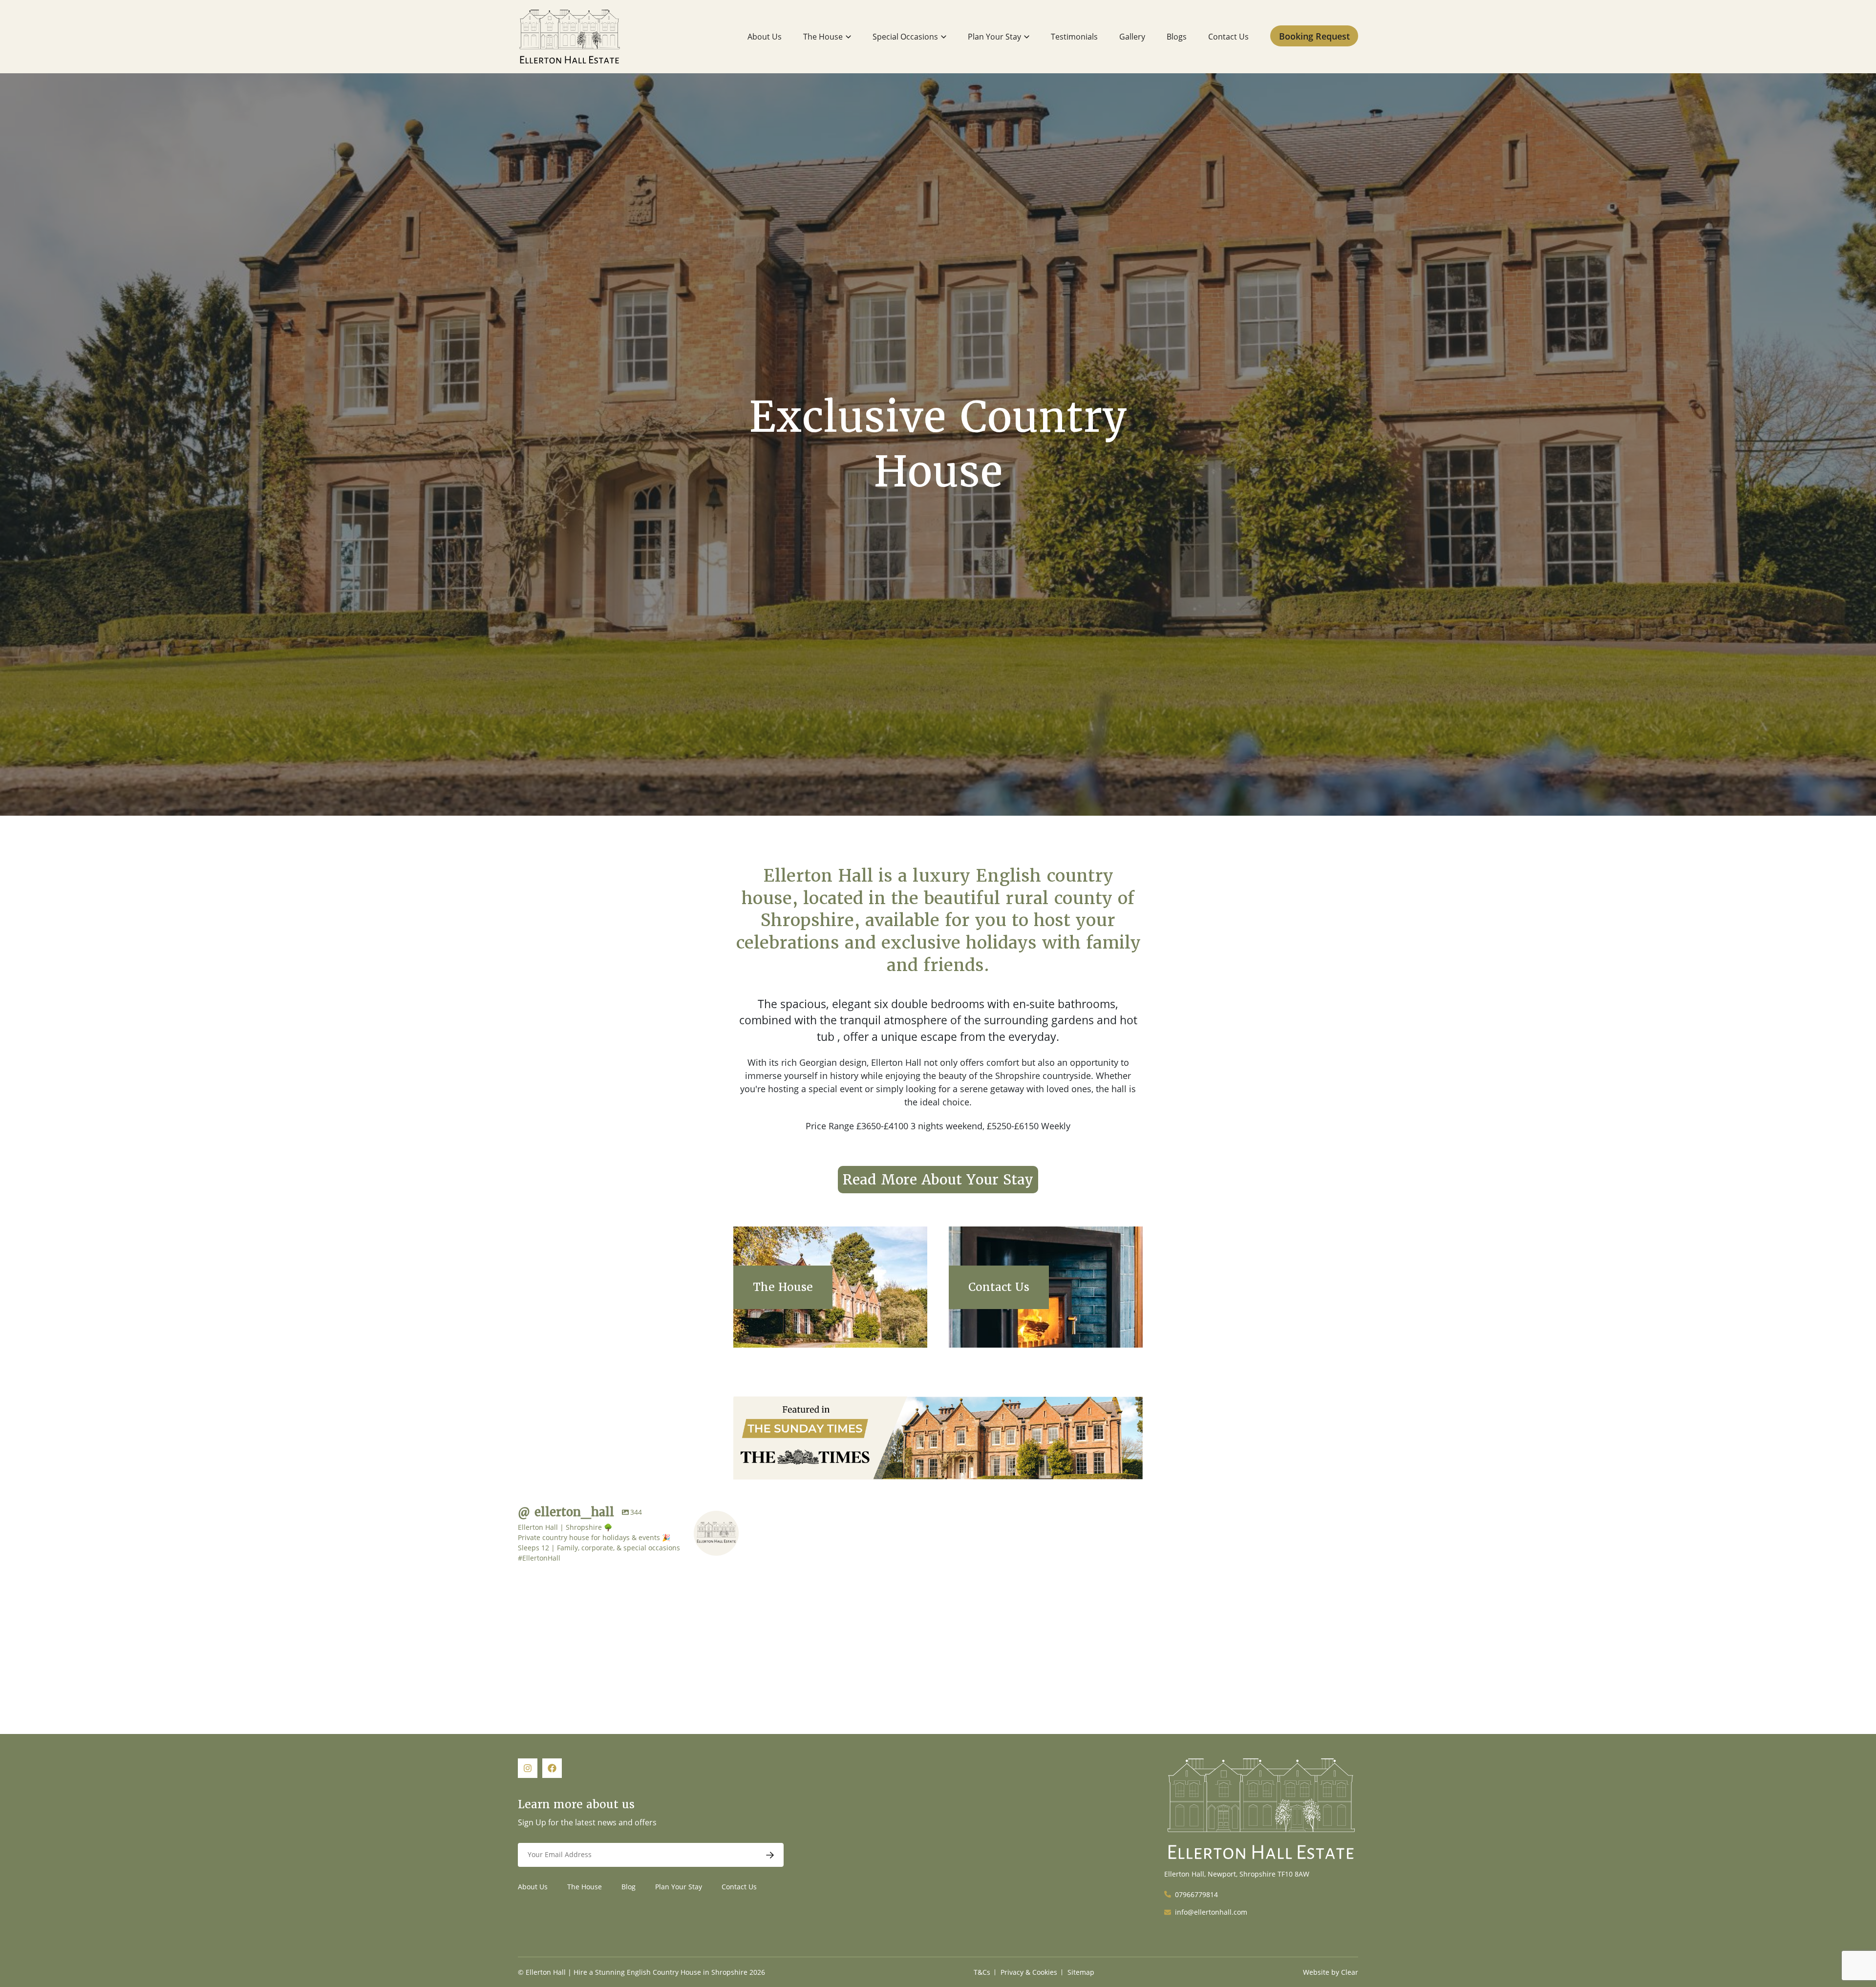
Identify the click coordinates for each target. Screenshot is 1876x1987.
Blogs (1177, 37)
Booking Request (1314, 36)
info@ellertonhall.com (1211, 1912)
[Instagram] (632, 1620)
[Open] (580, 1598)
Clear (1350, 1972)
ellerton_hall (578, 1573)
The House (823, 37)
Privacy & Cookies (1029, 1972)
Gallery (1132, 37)
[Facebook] (552, 1768)
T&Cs (982, 1972)
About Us (765, 37)
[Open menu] (848, 37)
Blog (629, 1887)
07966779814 (1196, 1894)
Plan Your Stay (994, 37)
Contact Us (1228, 37)
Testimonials (1074, 37)
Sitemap (1081, 1972)
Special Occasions (905, 37)
